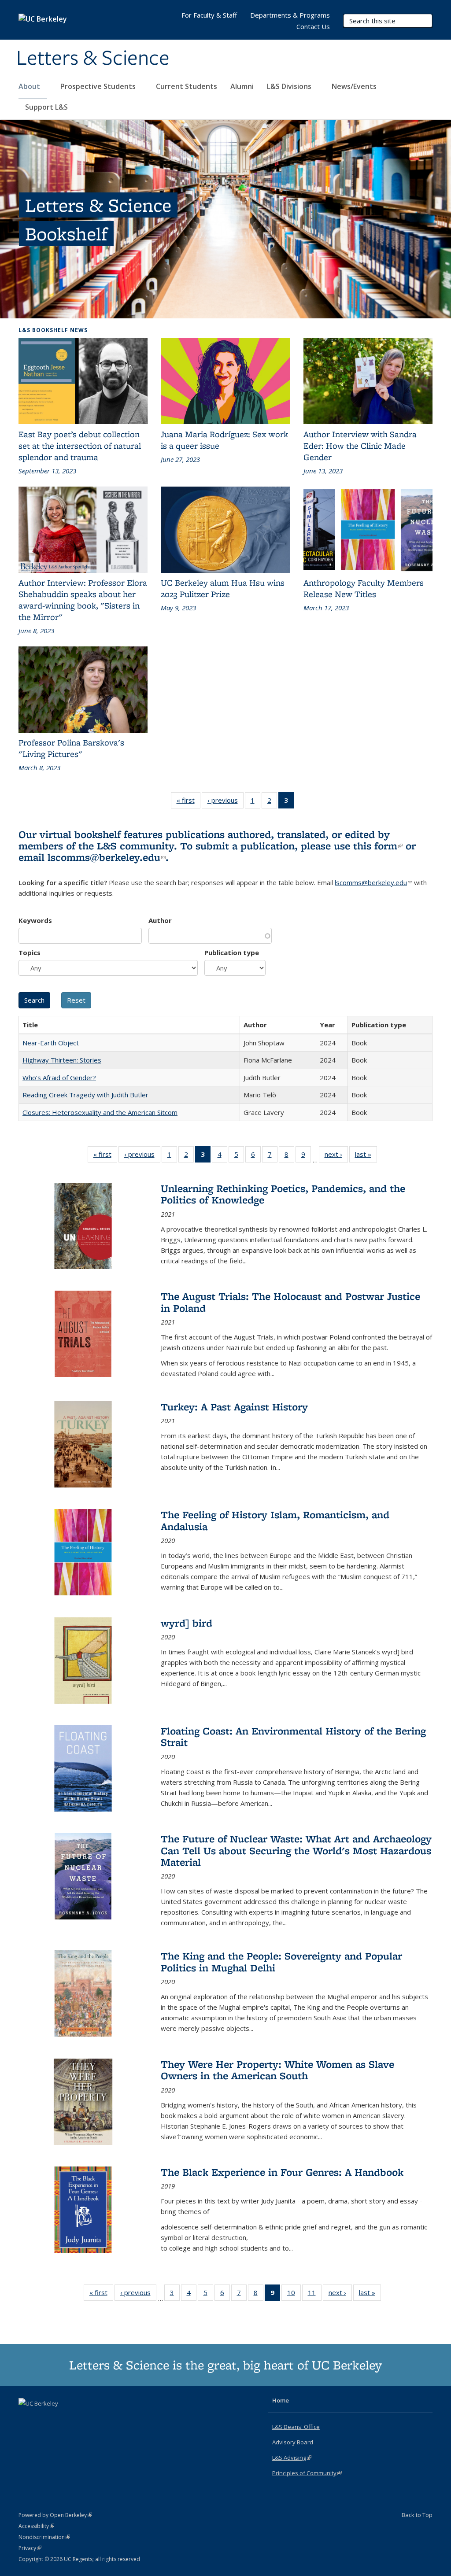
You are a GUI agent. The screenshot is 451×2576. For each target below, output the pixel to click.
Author (160, 920)
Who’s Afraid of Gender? (59, 1078)
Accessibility (36, 2526)
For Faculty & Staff (209, 15)
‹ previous (225, 802)
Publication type (232, 952)
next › (336, 1156)
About (30, 86)
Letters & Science (93, 59)
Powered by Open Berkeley (55, 2515)
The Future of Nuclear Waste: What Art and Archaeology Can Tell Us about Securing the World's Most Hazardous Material (296, 1850)
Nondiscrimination (44, 2537)
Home (281, 2400)
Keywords (35, 920)
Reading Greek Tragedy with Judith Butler (85, 1095)
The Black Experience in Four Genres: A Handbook (282, 2172)
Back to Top (417, 2515)
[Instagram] (61, 2418)
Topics (30, 952)
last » (366, 1156)
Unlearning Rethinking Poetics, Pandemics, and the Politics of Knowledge (283, 1194)
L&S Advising (292, 2458)
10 (294, 2294)
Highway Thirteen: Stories (62, 1060)
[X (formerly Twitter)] (26, 2418)
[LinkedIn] (44, 2418)
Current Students (187, 86)
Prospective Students (99, 86)
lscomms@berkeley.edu (107, 857)
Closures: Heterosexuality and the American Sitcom (100, 1112)
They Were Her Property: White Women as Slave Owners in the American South (277, 2070)
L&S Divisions (290, 86)
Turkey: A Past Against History (234, 1407)
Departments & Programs (290, 15)
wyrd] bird (187, 1623)
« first (189, 802)
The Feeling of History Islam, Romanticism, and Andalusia (275, 1520)
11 (315, 2294)
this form (378, 846)
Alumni (242, 86)
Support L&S (46, 107)
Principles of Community (307, 2473)
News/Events (354, 86)
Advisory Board (293, 2442)
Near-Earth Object (51, 1043)
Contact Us (313, 26)
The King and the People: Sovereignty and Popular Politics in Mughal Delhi (281, 1962)
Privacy (30, 2548)
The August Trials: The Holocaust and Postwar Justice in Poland (290, 1302)
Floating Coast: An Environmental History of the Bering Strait (293, 1736)
